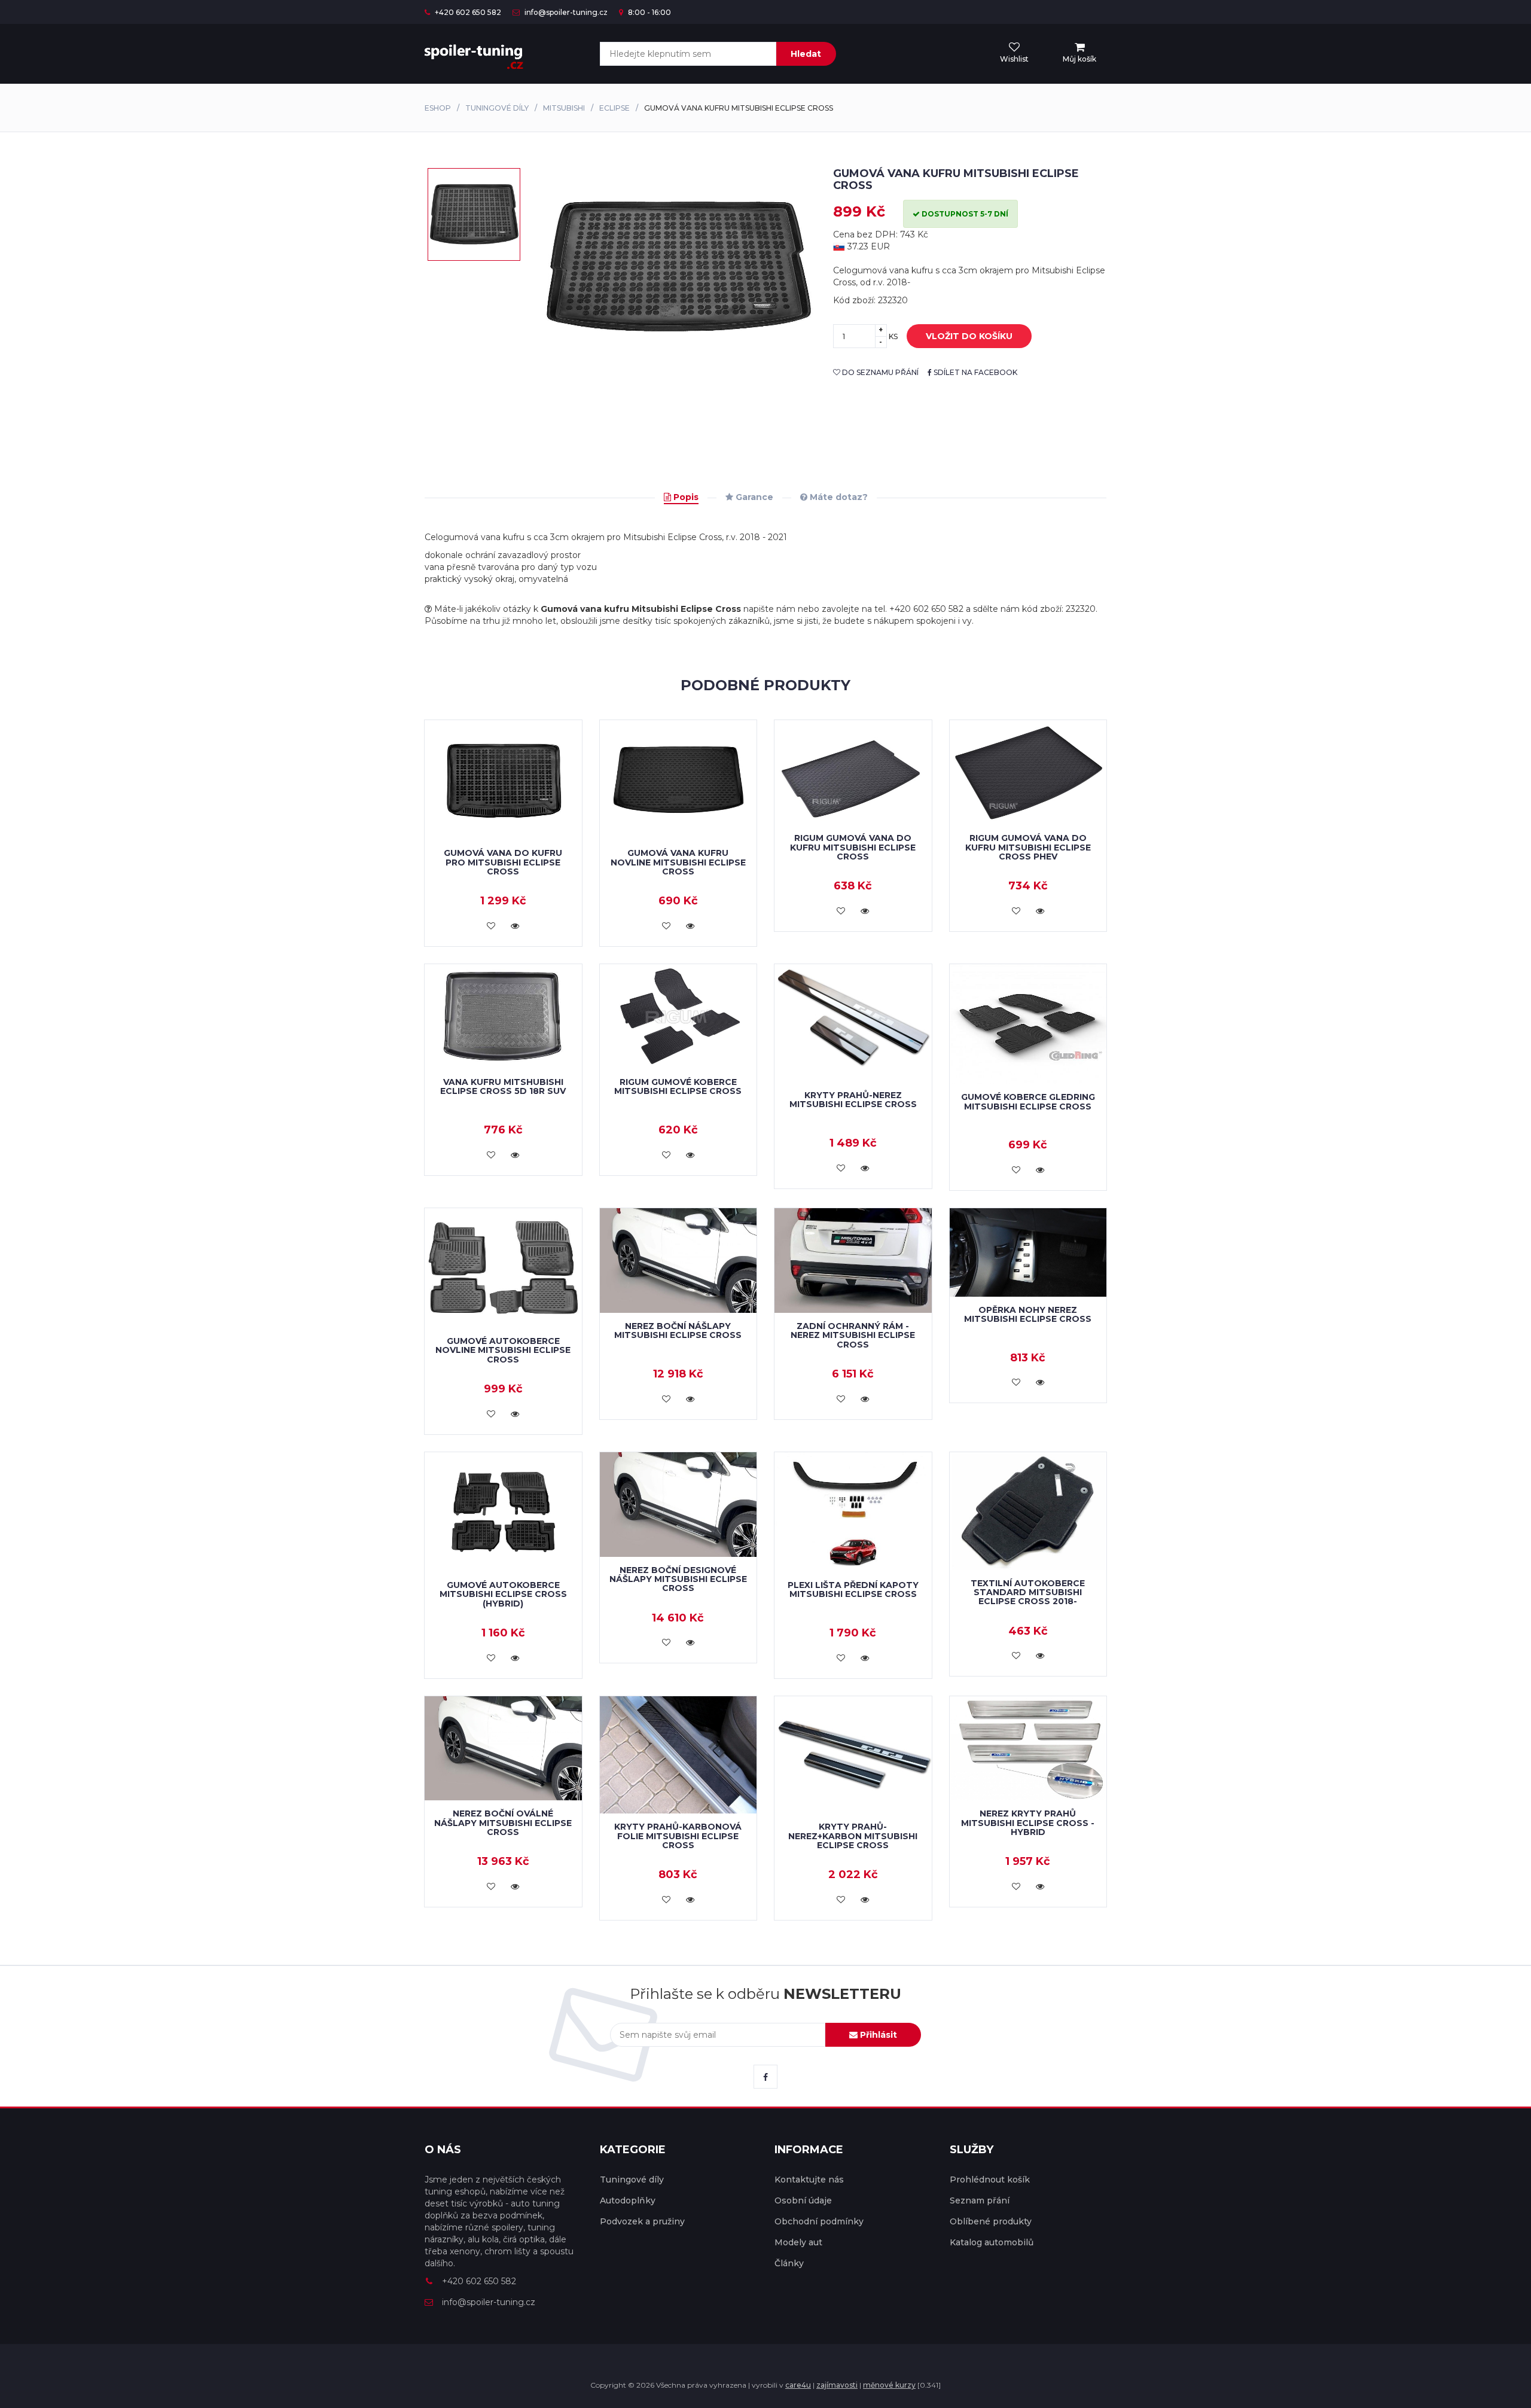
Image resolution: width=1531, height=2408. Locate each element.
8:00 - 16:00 (649, 12)
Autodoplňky (628, 2200)
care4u (798, 2385)
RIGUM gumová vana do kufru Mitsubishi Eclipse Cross (853, 847)
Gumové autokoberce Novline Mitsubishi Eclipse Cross (503, 1350)
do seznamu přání (879, 372)
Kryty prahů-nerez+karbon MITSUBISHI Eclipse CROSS (853, 1836)
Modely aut (798, 2242)
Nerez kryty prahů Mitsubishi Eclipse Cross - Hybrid (1028, 1823)
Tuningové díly (497, 108)
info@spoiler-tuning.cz (565, 12)
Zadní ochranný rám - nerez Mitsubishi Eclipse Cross (853, 1335)
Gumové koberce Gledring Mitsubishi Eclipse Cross (1028, 1101)
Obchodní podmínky (819, 2221)
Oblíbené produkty (991, 2221)
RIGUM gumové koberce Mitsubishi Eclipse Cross (678, 1086)
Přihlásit (877, 2035)
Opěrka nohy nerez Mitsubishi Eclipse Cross (1028, 1314)
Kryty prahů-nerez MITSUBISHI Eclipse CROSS (853, 1100)
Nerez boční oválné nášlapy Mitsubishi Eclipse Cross (503, 1823)
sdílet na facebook (975, 372)
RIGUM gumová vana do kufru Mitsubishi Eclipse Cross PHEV (1028, 847)
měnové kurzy (889, 2385)
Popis (685, 497)
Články (789, 2263)
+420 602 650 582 (467, 12)
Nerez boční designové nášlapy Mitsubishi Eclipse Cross (678, 1579)
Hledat (806, 54)
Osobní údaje (803, 2200)
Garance (753, 497)
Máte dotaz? (838, 497)
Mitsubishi (564, 108)
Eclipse (614, 108)
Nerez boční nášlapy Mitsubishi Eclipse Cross (678, 1331)
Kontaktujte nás (809, 2180)
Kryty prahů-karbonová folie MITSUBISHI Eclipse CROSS (678, 1836)
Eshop (438, 108)
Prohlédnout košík (990, 2180)
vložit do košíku (969, 336)
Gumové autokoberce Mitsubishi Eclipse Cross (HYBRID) (503, 1594)
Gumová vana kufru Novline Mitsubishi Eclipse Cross (678, 862)
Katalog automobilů (992, 2242)
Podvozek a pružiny (642, 2221)
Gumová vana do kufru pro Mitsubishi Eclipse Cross (503, 862)
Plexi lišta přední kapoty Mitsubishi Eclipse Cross (853, 1589)
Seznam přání (980, 2200)
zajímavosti (837, 2385)
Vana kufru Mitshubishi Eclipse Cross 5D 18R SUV (503, 1086)
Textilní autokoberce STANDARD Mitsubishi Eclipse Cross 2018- (1028, 1592)
